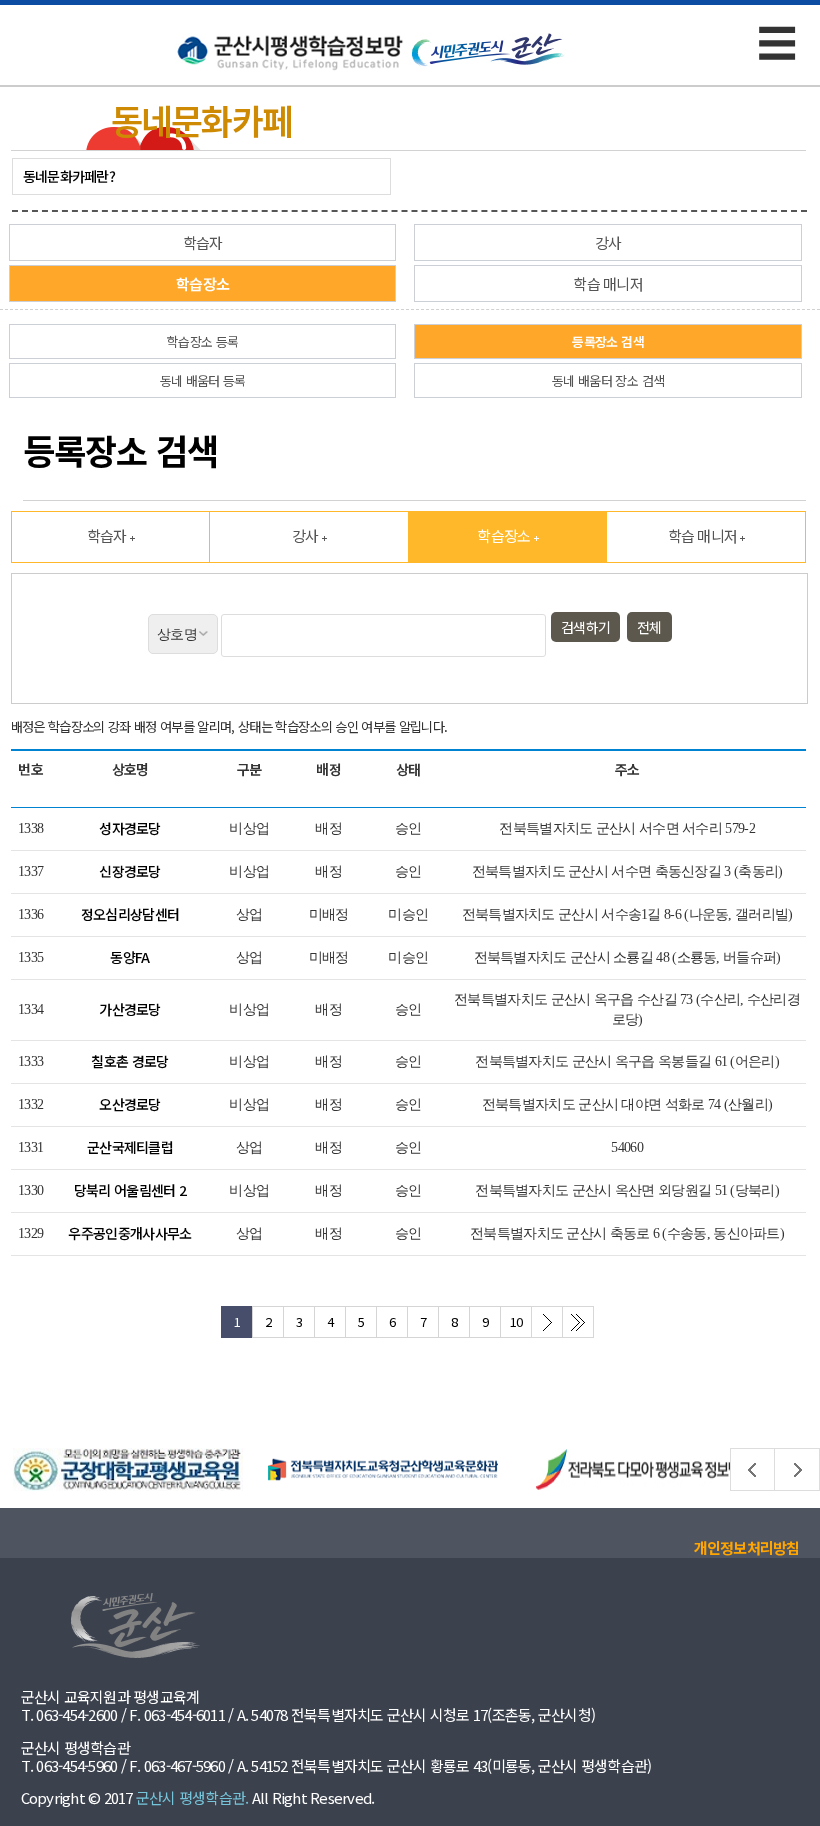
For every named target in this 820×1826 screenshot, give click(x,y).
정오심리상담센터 (130, 914)
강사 (608, 242)
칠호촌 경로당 (129, 1061)
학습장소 (202, 283)
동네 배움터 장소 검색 (608, 380)
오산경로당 (130, 1104)
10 (516, 1321)
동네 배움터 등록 (203, 380)
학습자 (203, 242)
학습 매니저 (608, 283)
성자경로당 (130, 828)
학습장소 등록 (202, 341)
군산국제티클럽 (130, 1147)
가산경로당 (130, 1009)
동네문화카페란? (69, 176)
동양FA (129, 957)
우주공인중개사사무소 (129, 1233)
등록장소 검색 (607, 341)
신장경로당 (130, 871)
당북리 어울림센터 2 (130, 1190)
